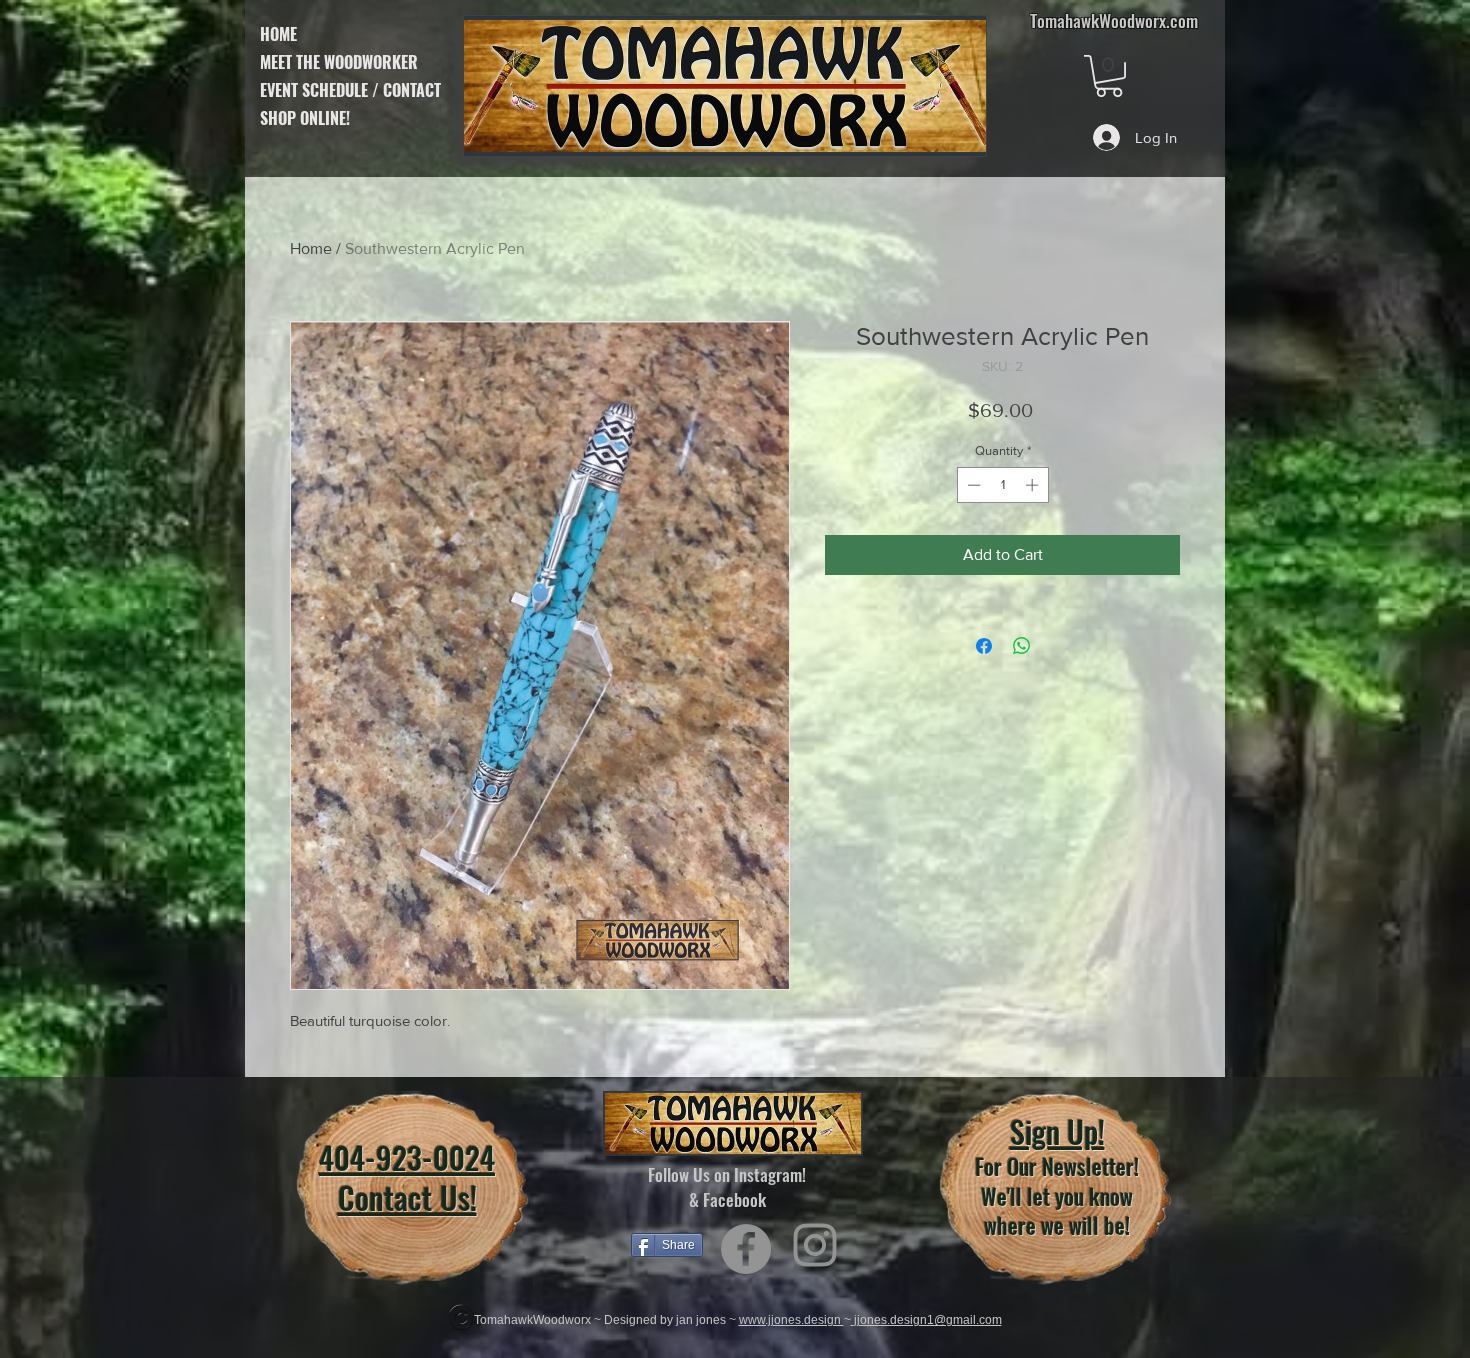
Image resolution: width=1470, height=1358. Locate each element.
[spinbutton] (1002, 485)
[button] (1109, 76)
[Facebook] (746, 1249)
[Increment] (1034, 485)
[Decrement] (972, 485)
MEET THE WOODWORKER (339, 62)
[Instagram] (815, 1245)
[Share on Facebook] (984, 646)
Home (311, 248)
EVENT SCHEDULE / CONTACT (350, 90)
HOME (278, 34)
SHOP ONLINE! (305, 118)
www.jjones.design (791, 1320)
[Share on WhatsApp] (1022, 646)
